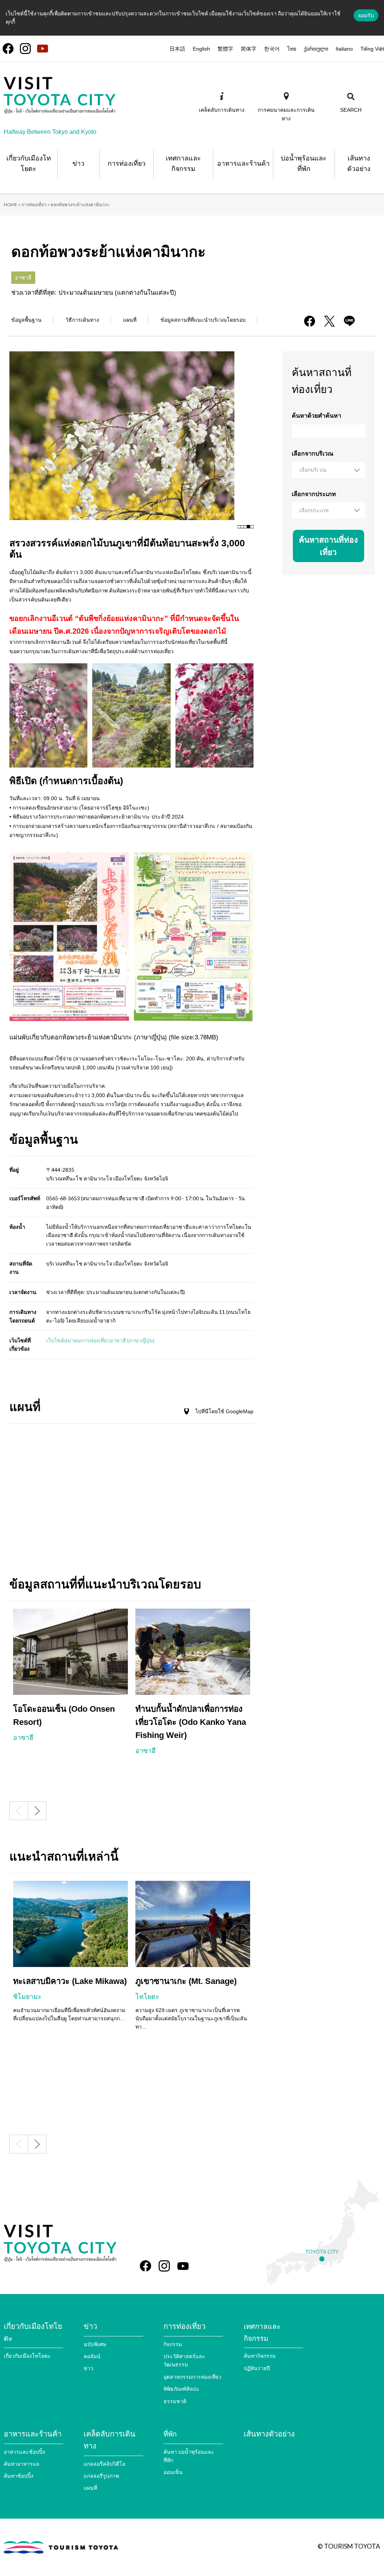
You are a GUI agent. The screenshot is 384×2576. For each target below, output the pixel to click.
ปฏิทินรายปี (257, 2368)
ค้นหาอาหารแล (22, 2464)
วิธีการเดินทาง (82, 320)
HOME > (12, 205)
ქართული (316, 49)
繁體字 (225, 49)
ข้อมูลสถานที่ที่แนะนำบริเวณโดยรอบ (203, 320)
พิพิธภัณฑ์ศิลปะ (181, 2389)
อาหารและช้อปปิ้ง (24, 2452)
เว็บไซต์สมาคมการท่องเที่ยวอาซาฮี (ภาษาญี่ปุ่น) (100, 1340)
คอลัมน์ (92, 2356)
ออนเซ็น (173, 2472)
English (201, 49)
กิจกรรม (173, 2344)
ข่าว (88, 2368)
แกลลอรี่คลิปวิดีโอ (104, 2464)
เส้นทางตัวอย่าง (269, 2434)
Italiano (344, 49)
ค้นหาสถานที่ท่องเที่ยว (328, 546)
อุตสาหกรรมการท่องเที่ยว (192, 2377)
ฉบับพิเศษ (95, 2344)
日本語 (177, 49)
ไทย (292, 49)
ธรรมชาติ (175, 2401)
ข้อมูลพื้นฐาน (26, 320)
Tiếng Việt (372, 49)
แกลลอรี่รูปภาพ (101, 2476)
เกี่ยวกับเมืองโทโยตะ (27, 2356)
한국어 (272, 49)
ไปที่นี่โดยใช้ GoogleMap (224, 1411)
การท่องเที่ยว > (36, 205)
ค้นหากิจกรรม (260, 2356)
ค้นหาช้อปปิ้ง (19, 2476)
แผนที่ (130, 320)
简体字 (249, 49)
